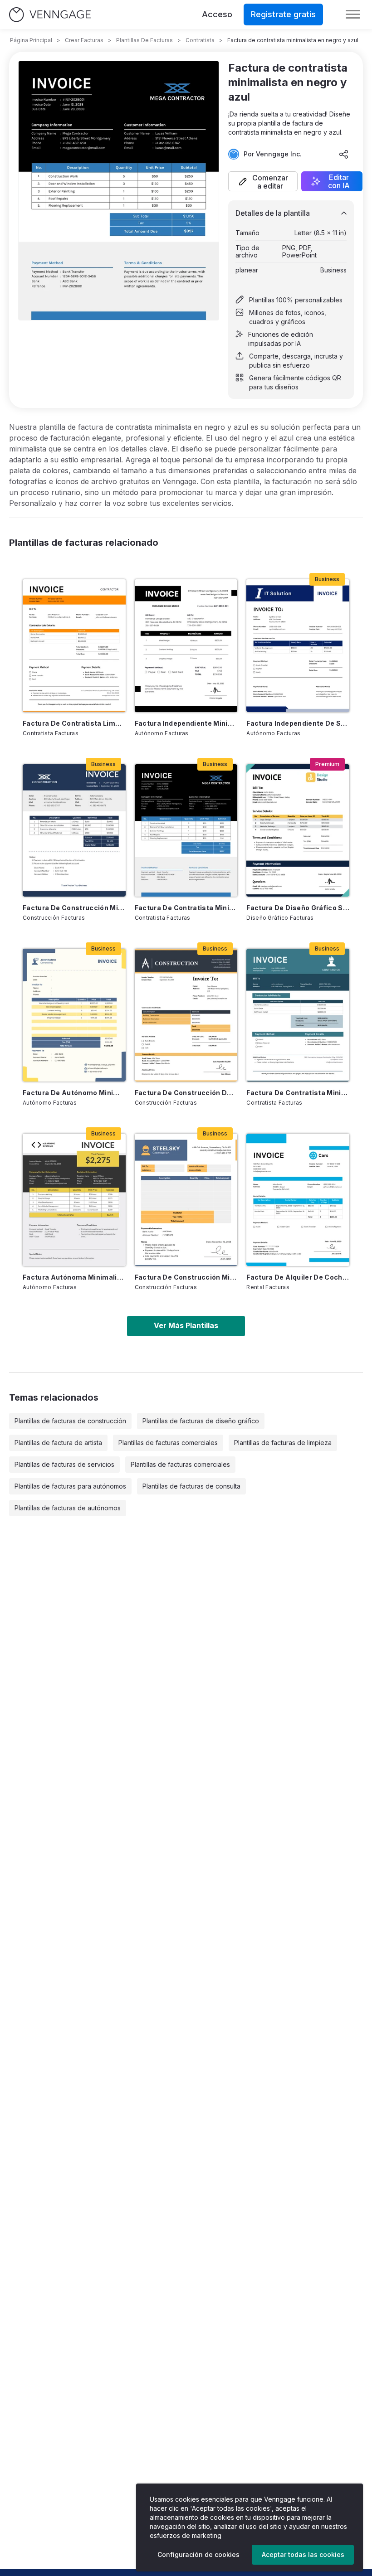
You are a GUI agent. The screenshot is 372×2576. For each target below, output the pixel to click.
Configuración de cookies (198, 2554)
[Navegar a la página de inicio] (50, 15)
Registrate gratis (283, 14)
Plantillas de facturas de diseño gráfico (201, 1421)
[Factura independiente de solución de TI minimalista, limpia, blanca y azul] (298, 645)
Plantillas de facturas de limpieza (283, 1443)
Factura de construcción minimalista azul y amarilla (186, 1277)
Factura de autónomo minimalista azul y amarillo (74, 1093)
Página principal (31, 40)
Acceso (217, 14)
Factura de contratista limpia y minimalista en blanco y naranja (74, 723)
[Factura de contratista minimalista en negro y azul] (186, 830)
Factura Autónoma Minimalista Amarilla (74, 1277)
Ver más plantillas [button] (186, 1325)
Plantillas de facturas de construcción (70, 1421)
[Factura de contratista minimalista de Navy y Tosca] (298, 1015)
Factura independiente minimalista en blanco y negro (186, 723)
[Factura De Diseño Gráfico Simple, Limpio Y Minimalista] (298, 830)
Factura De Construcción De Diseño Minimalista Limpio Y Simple (186, 1093)
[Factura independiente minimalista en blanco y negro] (186, 645)
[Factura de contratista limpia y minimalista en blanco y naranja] (74, 645)
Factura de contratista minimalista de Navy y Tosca (298, 1093)
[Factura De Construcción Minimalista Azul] (74, 830)
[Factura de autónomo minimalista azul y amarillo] (74, 1015)
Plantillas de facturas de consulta (191, 1486)
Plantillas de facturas (144, 40)
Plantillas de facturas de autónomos (68, 1508)
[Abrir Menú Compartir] (344, 154)
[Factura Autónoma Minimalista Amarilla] (74, 1200)
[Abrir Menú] (353, 15)
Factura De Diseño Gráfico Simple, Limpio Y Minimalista (298, 908)
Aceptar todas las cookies (303, 2554)
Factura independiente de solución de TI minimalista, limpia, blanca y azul (298, 723)
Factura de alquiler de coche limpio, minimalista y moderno (298, 1277)
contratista (200, 40)
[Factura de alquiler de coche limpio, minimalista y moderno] (298, 1200)
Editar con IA (339, 181)
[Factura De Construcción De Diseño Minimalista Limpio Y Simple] (186, 1015)
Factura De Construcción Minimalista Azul (74, 908)
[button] (263, 181)
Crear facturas (84, 40)
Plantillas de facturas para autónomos (70, 1486)
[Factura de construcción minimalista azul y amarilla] (186, 1200)
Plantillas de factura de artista (58, 1443)
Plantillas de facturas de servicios (64, 1464)
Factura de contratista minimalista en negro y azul (186, 908)
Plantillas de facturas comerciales (168, 1443)
